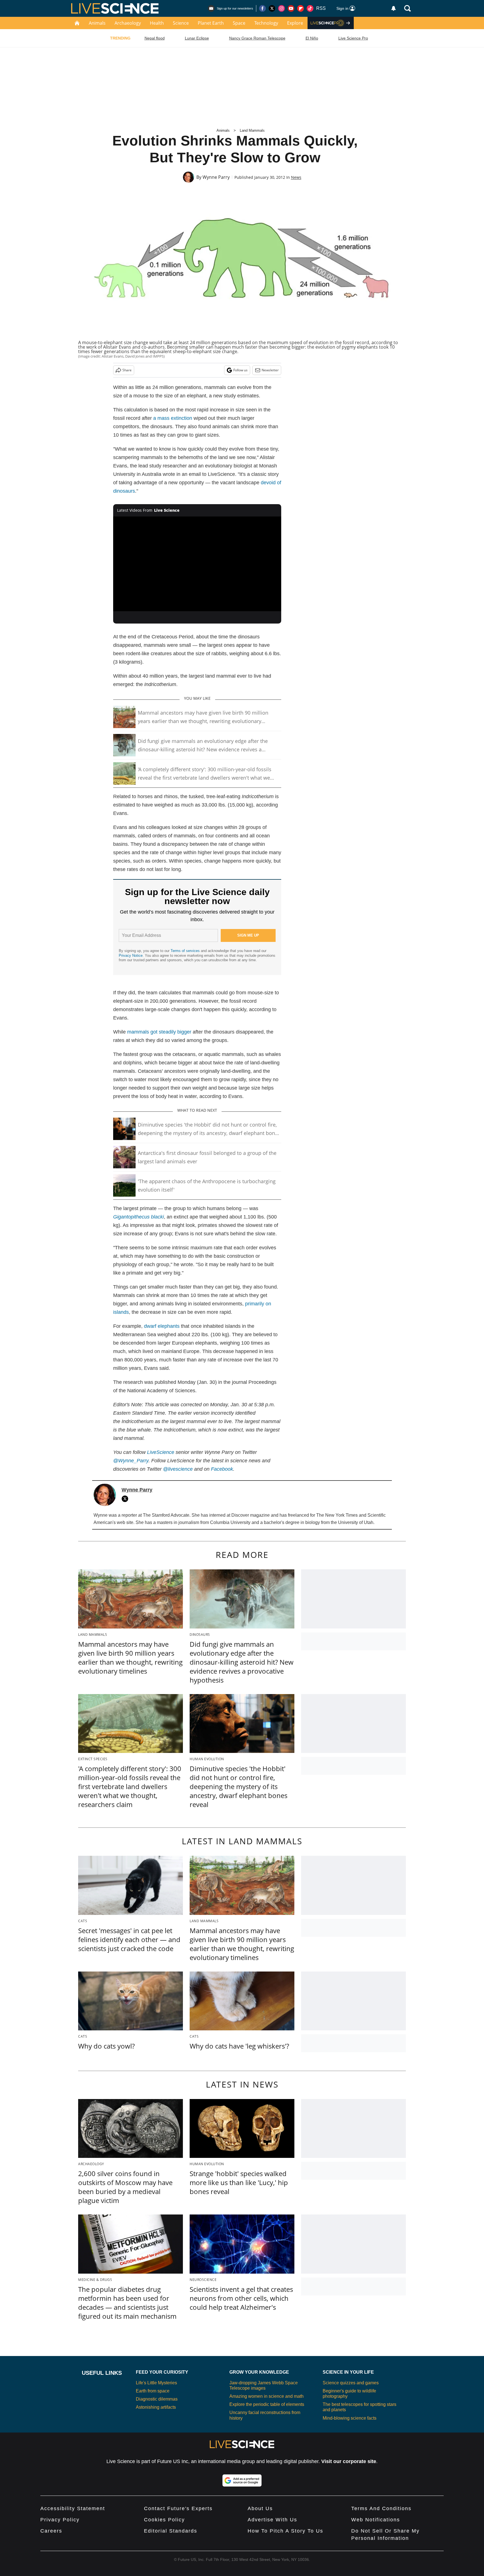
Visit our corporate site (349, 2461)
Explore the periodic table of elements (267, 2404)
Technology (266, 23)
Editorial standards (171, 2531)
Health (157, 23)
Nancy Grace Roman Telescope (257, 38)
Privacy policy (60, 2520)
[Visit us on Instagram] (281, 8)
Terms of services (186, 951)
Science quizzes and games (351, 2383)
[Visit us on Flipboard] (301, 8)
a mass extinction (173, 418)
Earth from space (153, 2391)
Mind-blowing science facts (350, 2418)
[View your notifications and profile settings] (394, 8)
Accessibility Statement (73, 2508)
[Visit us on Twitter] (272, 8)
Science (181, 23)
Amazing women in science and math (267, 2396)
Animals (97, 23)
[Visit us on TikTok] (310, 8)
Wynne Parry (216, 177)
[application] (197, 564)
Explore (295, 23)
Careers (51, 2531)
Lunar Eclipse (197, 38)
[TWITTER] (126, 1499)
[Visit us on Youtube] (291, 8)
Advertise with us (272, 2520)
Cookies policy (164, 2520)
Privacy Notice (131, 955)
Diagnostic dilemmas (157, 2399)
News (296, 177)
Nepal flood (155, 38)
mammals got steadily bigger (159, 1032)
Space (239, 23)
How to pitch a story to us (285, 2531)
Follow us (240, 370)
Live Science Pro (353, 38)
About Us (260, 2508)
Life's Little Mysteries (156, 2383)
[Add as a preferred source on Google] (242, 2480)
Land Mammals (252, 130)
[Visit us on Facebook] (262, 8)
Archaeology (128, 23)
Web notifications (376, 2520)
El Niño (312, 38)
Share (127, 370)
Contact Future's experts (178, 2508)
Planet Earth (211, 23)
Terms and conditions (381, 2508)
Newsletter (270, 370)
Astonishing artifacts (156, 2407)
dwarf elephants (162, 1326)
